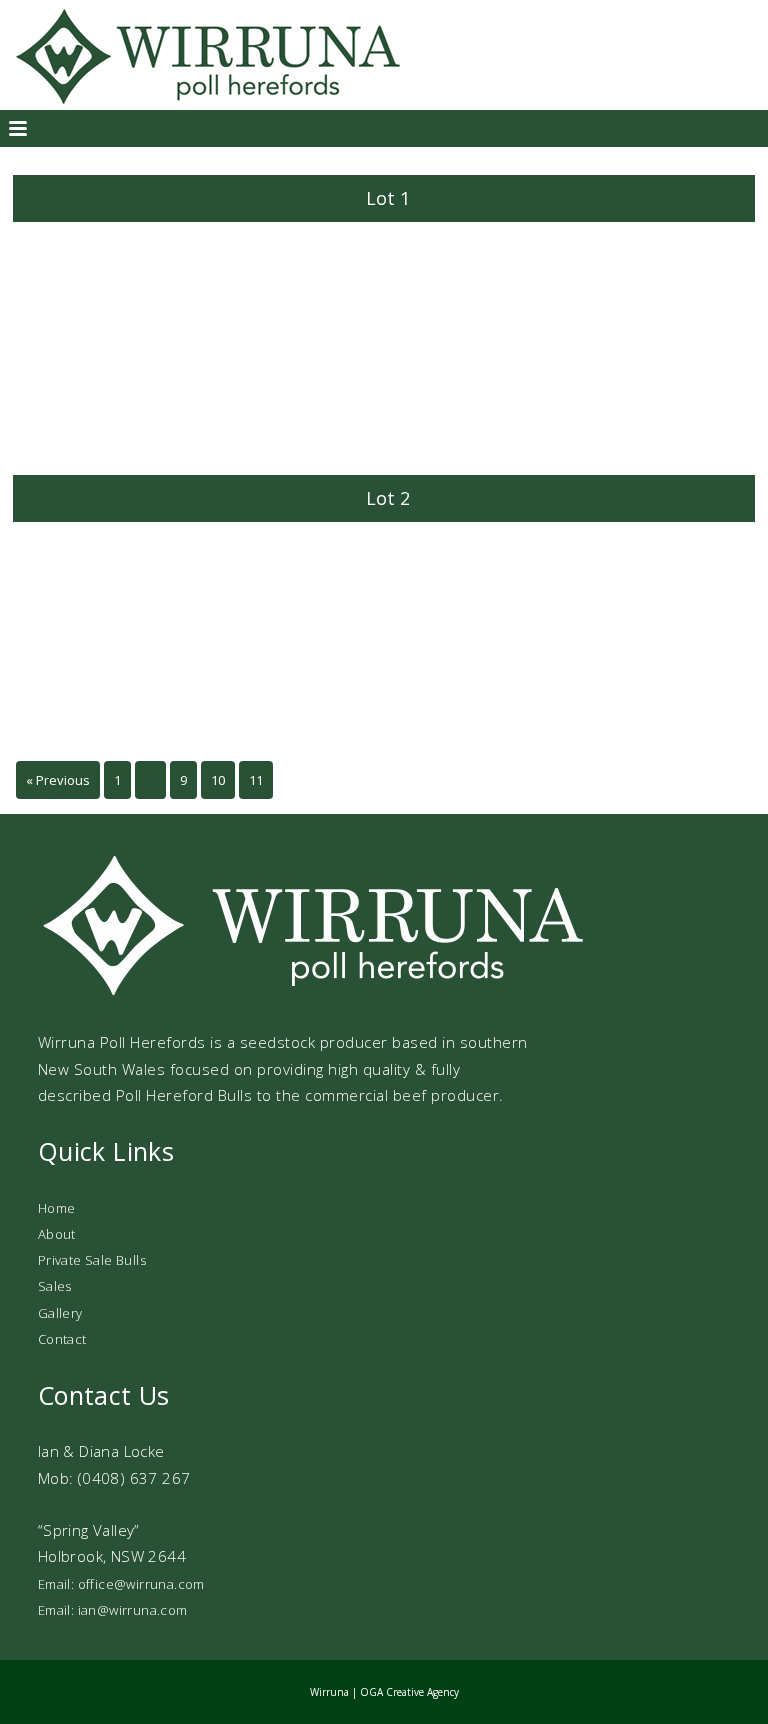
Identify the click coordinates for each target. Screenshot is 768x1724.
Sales (55, 1286)
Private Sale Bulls (92, 1260)
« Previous (58, 780)
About (57, 1234)
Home (57, 1208)
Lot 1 (388, 198)
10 (218, 780)
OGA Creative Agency (409, 1692)
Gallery (60, 1313)
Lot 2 (388, 498)
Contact (62, 1339)
